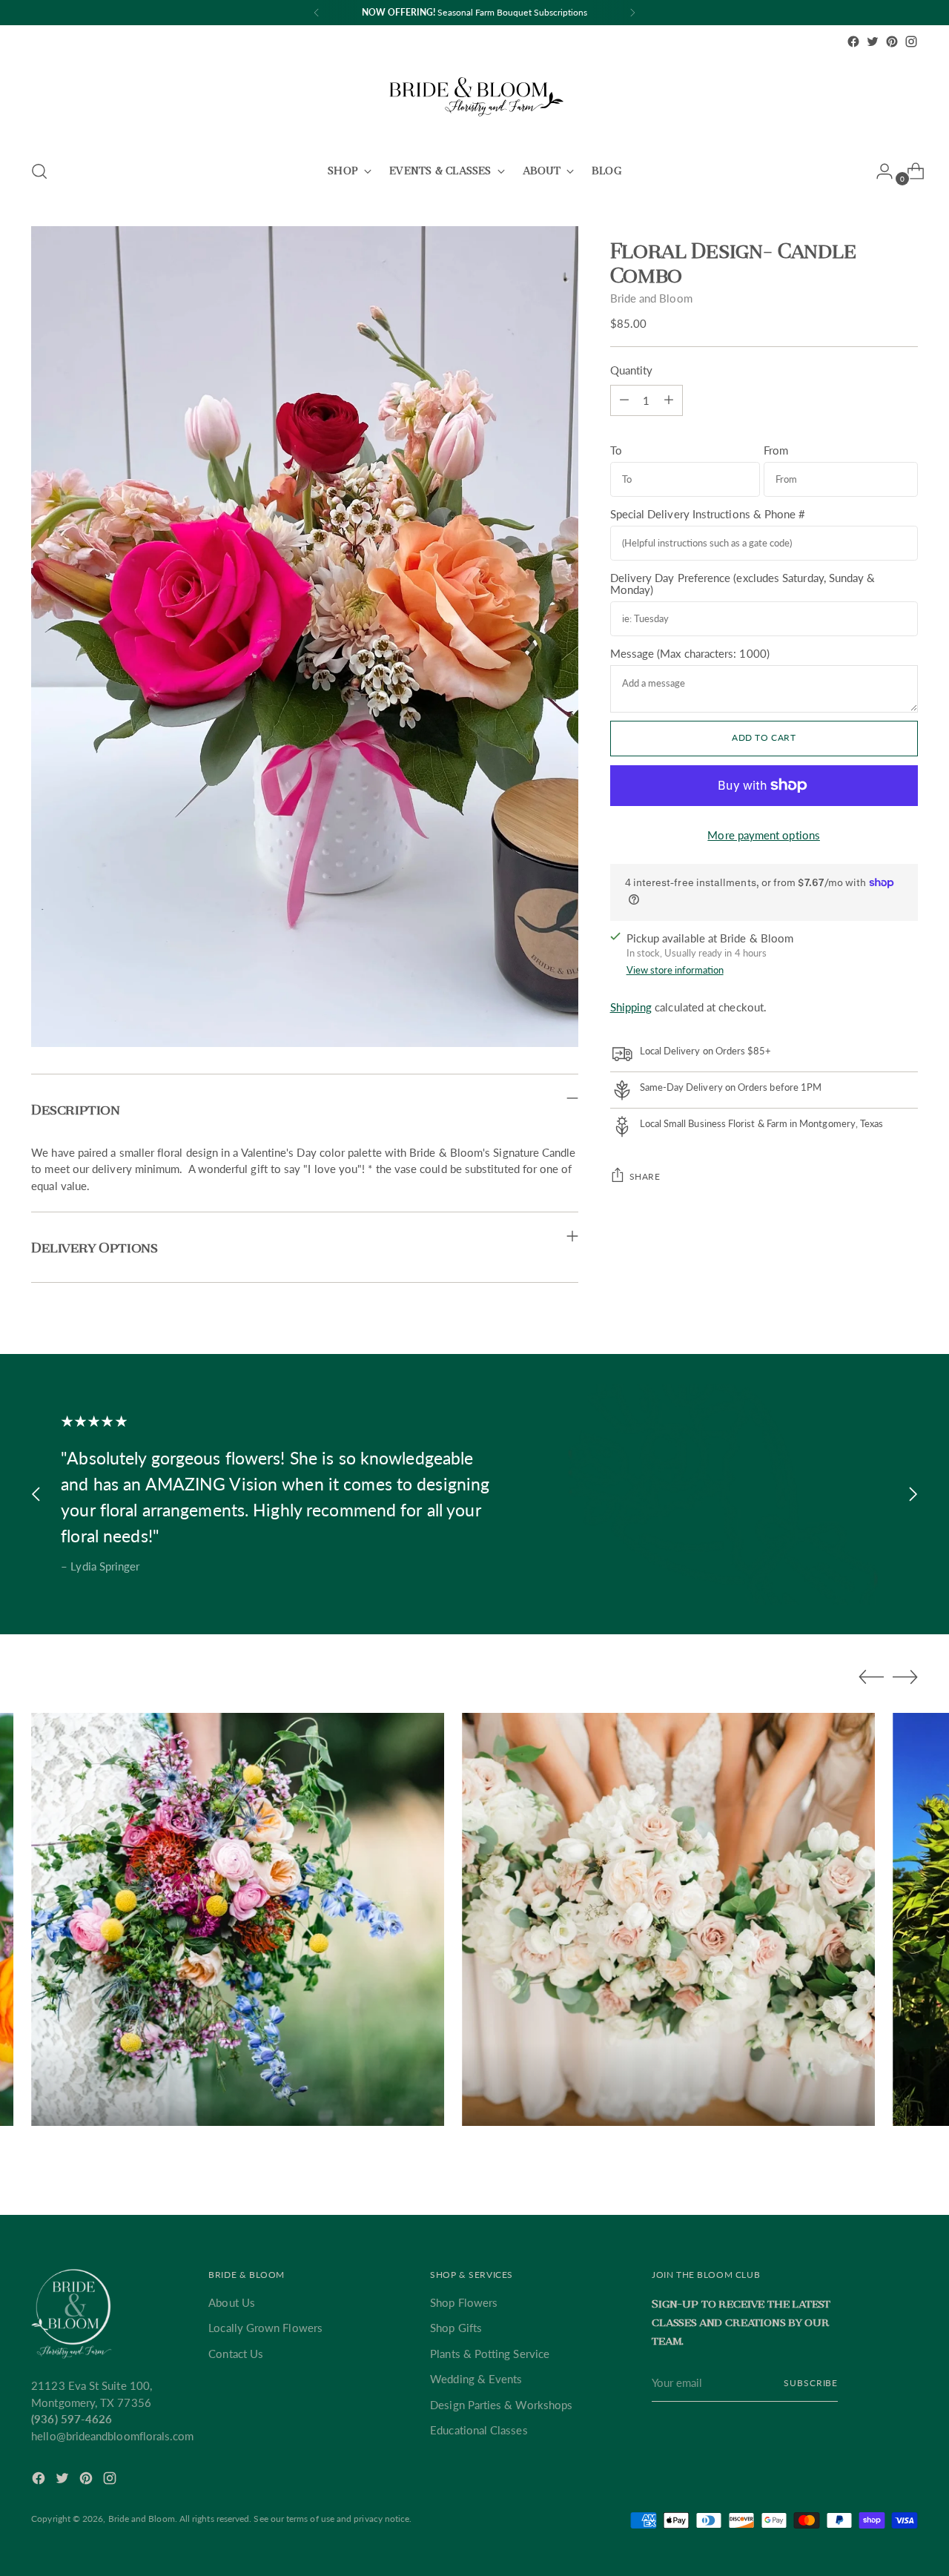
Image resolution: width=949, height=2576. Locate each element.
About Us (232, 2302)
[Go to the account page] (879, 171)
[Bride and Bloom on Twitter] (873, 42)
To (616, 449)
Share (645, 1176)
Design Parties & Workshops (501, 2405)
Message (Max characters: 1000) (690, 653)
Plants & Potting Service (490, 2354)
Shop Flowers (464, 2302)
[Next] (632, 13)
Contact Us (236, 2354)
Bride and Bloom (651, 298)
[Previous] (317, 13)
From (776, 449)
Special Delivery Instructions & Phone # (708, 513)
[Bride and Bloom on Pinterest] (892, 42)
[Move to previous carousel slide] (36, 1495)
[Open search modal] (39, 171)
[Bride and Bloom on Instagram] (911, 42)
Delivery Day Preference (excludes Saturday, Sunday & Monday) (743, 583)
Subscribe (811, 2383)
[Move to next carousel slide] (913, 1495)
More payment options (764, 834)
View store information (675, 970)
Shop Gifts (456, 2328)
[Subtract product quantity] (669, 400)
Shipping (631, 1006)
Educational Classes (479, 2430)
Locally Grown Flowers (265, 2328)
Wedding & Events (476, 2379)
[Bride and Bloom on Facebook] (853, 42)
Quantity (632, 370)
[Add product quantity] (624, 400)
